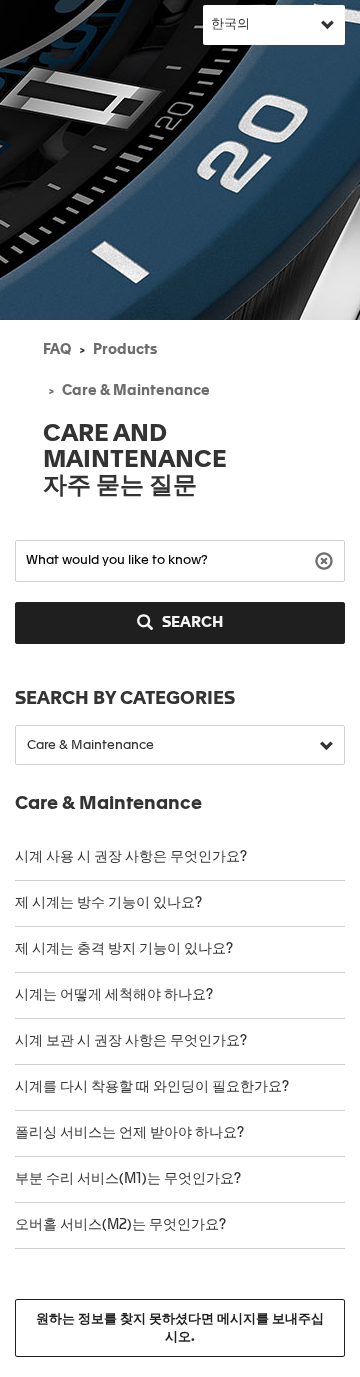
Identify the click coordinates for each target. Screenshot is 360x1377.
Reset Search (326, 559)
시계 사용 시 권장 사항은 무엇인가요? (131, 857)
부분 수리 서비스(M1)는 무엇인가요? (128, 1179)
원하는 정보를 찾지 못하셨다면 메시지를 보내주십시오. (180, 1328)
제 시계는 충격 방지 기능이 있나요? (124, 949)
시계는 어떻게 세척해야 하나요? (114, 995)
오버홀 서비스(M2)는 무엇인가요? (120, 1225)
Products (125, 350)
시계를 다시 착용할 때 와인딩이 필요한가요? (153, 1087)
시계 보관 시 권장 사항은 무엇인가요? (131, 1041)
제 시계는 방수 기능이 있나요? (108, 903)
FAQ (57, 350)
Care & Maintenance (136, 391)
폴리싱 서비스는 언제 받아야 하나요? (129, 1133)
